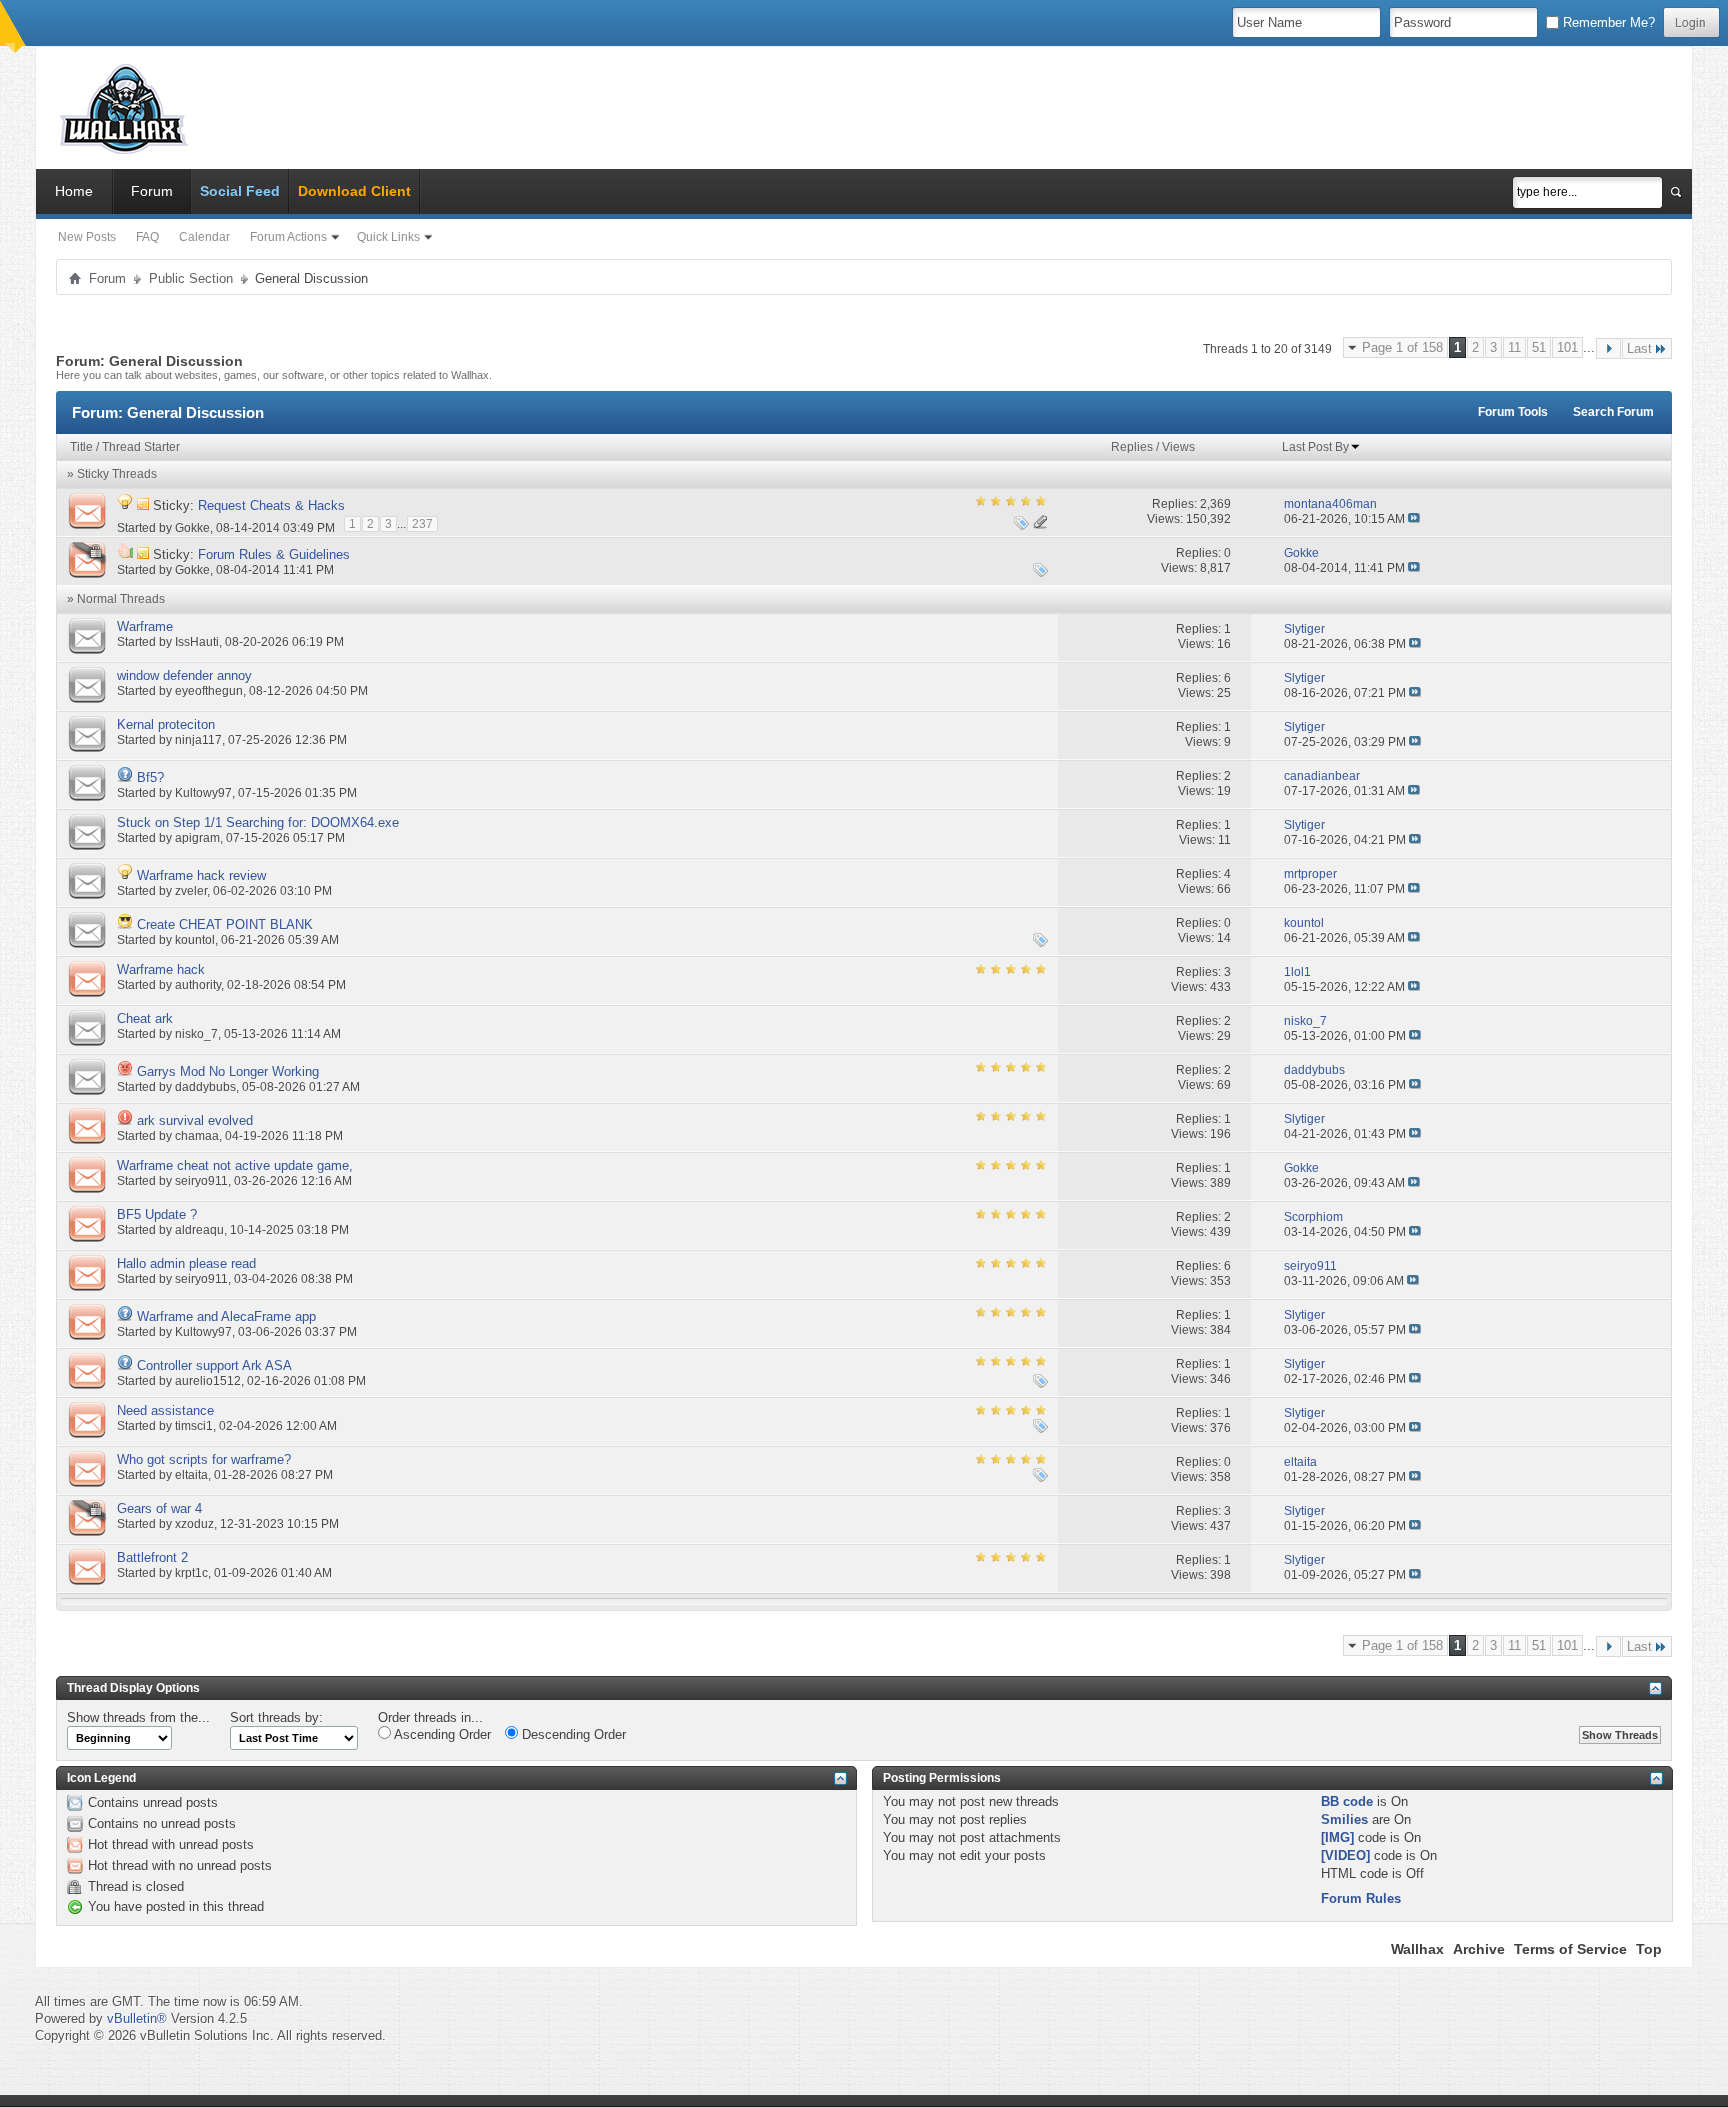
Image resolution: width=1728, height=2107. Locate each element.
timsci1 (194, 1426)
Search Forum (1613, 412)
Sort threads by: (276, 1717)
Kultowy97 (203, 793)
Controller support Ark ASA (214, 1365)
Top (1649, 1949)
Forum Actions (288, 237)
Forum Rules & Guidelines (274, 554)
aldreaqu (199, 1230)
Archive (1479, 1949)
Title (81, 447)
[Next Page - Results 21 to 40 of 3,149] (1608, 348)
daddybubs (205, 1087)
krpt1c (191, 1573)
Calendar (204, 237)
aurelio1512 (208, 1381)
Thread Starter (141, 447)
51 (1539, 347)
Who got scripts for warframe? (204, 1459)
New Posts (87, 237)
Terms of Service (1570, 1949)
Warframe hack (161, 969)
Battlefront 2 (152, 1557)
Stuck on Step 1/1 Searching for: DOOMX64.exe (258, 822)
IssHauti (197, 642)
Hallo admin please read (186, 1263)
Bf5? (150, 777)
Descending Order (572, 1734)
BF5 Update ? (157, 1214)
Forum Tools (1513, 412)
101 (1567, 347)
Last (1639, 348)
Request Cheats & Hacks (271, 505)
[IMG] (1337, 1837)
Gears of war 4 (159, 1508)
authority (198, 985)
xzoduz (194, 1524)
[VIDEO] (1345, 1855)
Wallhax (1417, 1949)
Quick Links (388, 237)
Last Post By (1315, 447)
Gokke (192, 527)
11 (1514, 347)
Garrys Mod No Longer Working (228, 1071)
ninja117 (198, 740)
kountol (195, 940)
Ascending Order (441, 1734)
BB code (1347, 1801)
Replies (1132, 447)
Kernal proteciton (166, 724)
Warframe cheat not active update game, (235, 1165)
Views (1178, 447)
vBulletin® (137, 2018)
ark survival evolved (195, 1120)
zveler (191, 891)
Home (74, 191)
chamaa (197, 1136)
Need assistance (165, 1410)
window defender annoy (184, 675)
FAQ (147, 237)
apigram (197, 838)
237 (422, 524)
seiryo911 (201, 1181)
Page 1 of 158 (1402, 347)
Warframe (145, 626)
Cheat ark (145, 1018)
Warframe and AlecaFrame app (226, 1316)
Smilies (1344, 1819)
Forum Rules (1361, 1898)
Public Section (191, 278)
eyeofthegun (209, 691)
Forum (152, 191)
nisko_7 (196, 1034)
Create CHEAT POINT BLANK (225, 924)
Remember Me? (1607, 22)
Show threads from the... (138, 1717)
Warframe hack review (201, 875)
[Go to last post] (1414, 519)
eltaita (191, 1475)
